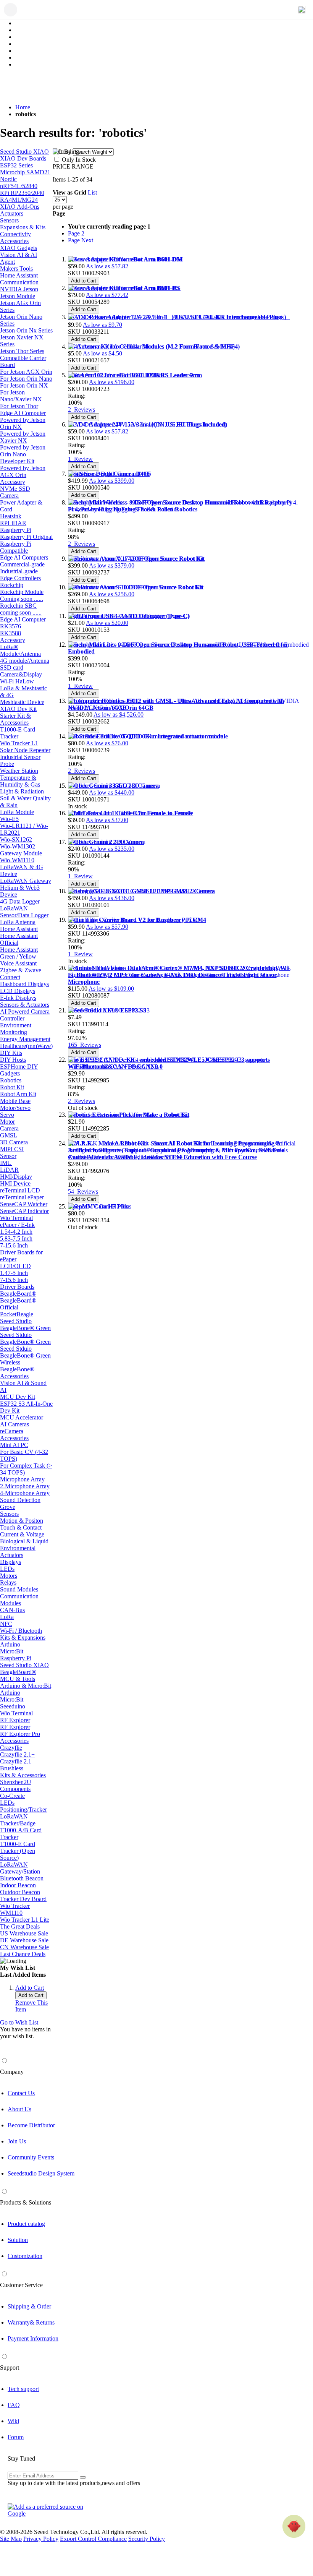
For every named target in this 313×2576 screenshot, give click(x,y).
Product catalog (26, 2224)
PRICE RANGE (73, 166)
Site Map (11, 2539)
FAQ (14, 2405)
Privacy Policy (41, 2539)
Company (12, 2072)
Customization (25, 2256)
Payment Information (33, 2338)
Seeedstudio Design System (41, 2173)
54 (83, 1191)
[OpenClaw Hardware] (294, 2526)
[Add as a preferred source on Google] (50, 2510)
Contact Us (21, 2093)
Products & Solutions (26, 2202)
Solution (18, 2240)
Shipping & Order (29, 2306)
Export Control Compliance (93, 2539)
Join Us (17, 2141)
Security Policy (147, 2539)
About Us (19, 2109)
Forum (16, 2437)
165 (85, 1045)
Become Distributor (31, 2125)
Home (23, 107)
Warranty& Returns (31, 2322)
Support (10, 2368)
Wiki (13, 2421)
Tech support (23, 2389)
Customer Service (21, 2285)
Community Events (31, 2157)
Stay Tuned (21, 2458)
